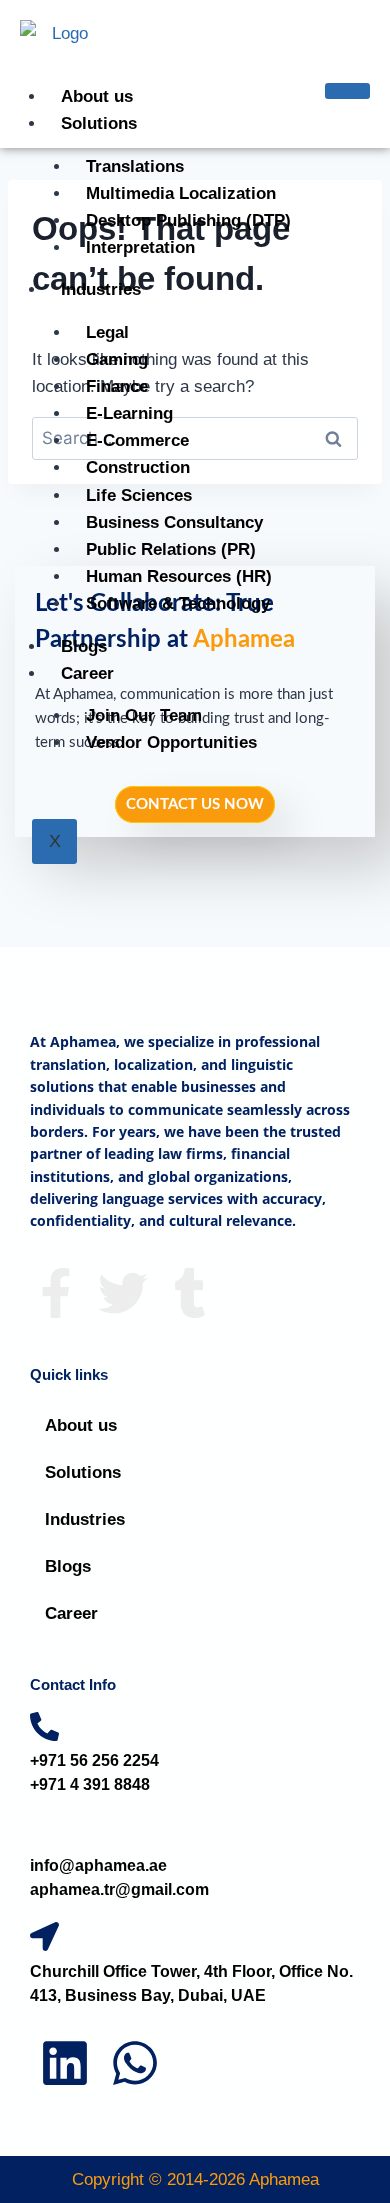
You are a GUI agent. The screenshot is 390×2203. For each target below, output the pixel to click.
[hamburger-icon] (347, 91)
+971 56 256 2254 (94, 1760)
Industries (101, 289)
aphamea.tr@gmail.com (119, 1889)
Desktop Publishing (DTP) (188, 220)
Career (87, 673)
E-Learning (129, 413)
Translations (135, 166)
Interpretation (140, 247)
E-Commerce (137, 440)
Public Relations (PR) (171, 549)
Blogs (84, 646)
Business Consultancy (174, 522)
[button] (194, 1472)
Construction (138, 467)
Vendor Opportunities (171, 742)
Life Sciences (139, 495)
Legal (107, 332)
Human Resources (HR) (179, 576)
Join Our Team (144, 715)
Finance (117, 386)
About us (97, 96)
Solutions (99, 123)
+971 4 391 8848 (90, 1784)
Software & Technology (178, 603)
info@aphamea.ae (98, 1865)
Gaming (117, 359)
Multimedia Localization (181, 193)
